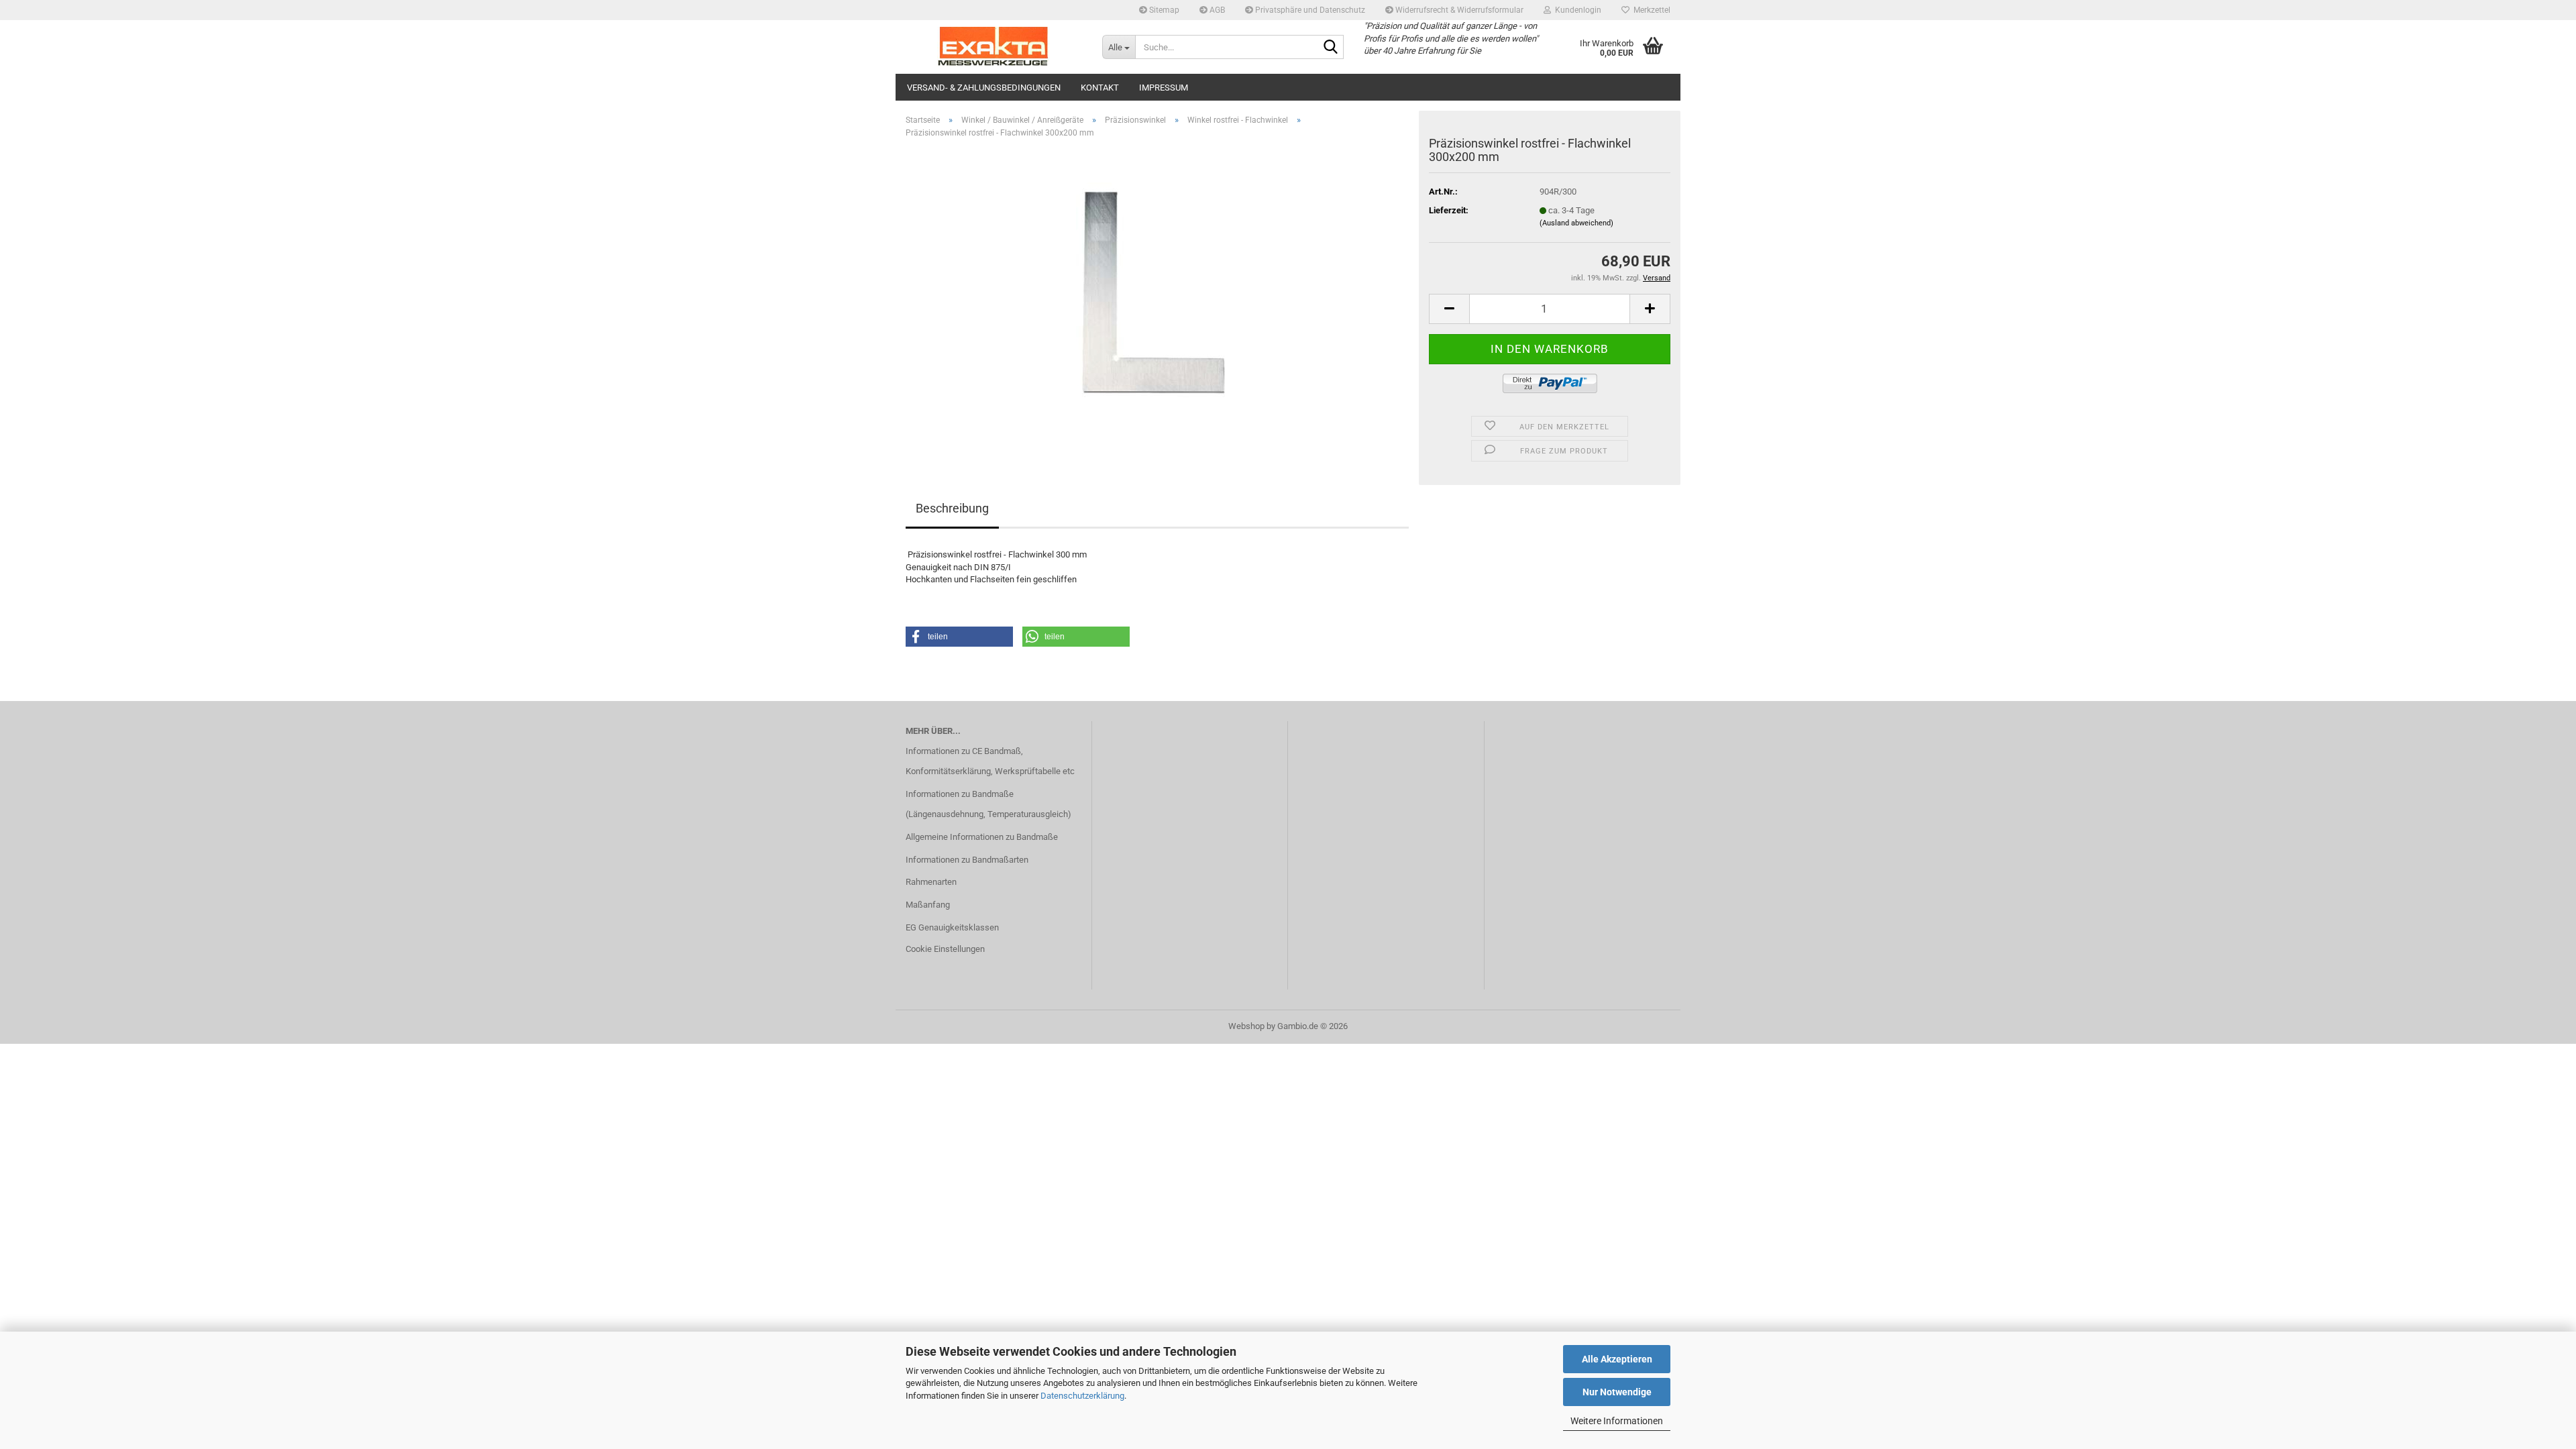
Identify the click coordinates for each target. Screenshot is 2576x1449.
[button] (1449, 309)
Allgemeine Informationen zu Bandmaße (982, 837)
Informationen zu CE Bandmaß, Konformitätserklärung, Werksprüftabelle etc (990, 761)
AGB (1216, 10)
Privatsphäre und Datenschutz (1309, 10)
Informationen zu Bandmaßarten (967, 860)
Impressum (1164, 88)
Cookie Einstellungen (945, 949)
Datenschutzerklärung (1082, 1396)
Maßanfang (928, 905)
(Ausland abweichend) (1576, 223)
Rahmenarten (931, 882)
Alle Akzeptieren (1617, 1359)
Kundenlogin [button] (1576, 10)
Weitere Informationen (1617, 1421)
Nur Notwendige (1617, 1392)
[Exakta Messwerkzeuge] (994, 47)
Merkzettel (1650, 10)
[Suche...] (1331, 48)
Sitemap (1163, 10)
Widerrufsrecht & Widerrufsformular (1458, 10)
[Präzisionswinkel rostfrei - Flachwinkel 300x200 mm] (1158, 300)
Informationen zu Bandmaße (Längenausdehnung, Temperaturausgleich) (988, 804)
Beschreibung (952, 508)
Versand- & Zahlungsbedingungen (984, 88)
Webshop (1246, 1026)
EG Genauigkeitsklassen (952, 927)
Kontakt (1100, 88)
